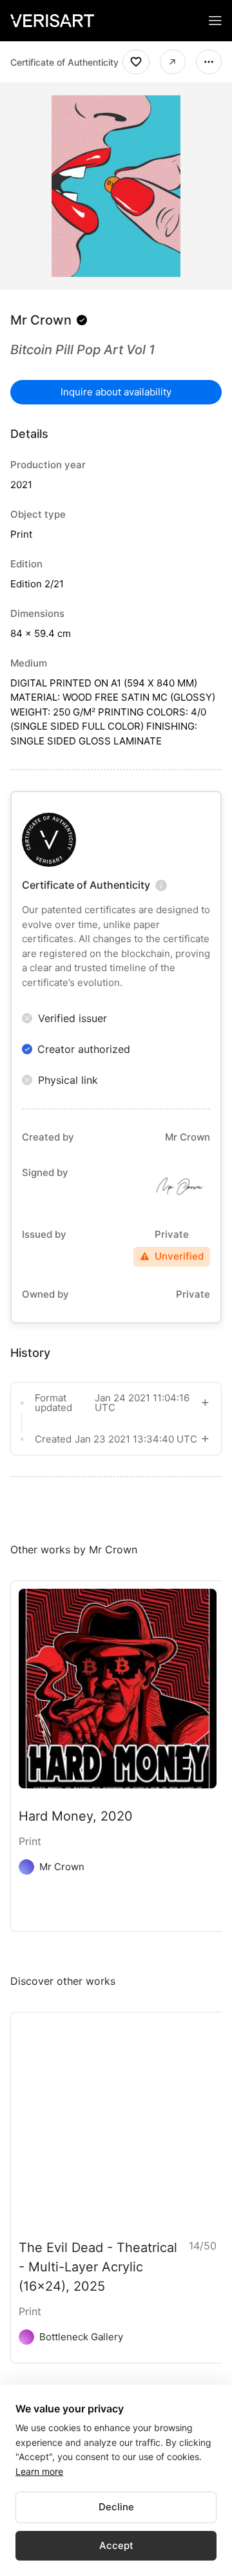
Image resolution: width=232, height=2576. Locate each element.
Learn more (39, 2471)
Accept (116, 2545)
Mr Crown (41, 320)
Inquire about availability (116, 392)
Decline (116, 2507)
